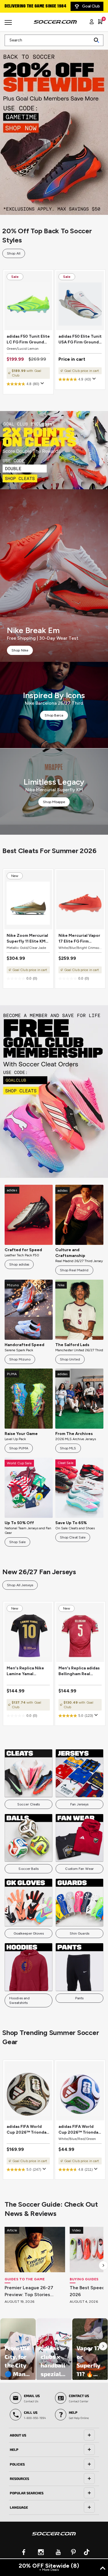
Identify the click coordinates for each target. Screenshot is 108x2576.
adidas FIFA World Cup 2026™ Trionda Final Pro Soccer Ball (27, 2130)
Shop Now (54, 129)
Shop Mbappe (54, 802)
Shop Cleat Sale (73, 1537)
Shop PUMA (19, 1448)
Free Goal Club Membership (32, 6)
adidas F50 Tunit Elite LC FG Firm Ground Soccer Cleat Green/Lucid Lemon (28, 340)
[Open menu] (9, 24)
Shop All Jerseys (20, 1585)
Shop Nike (20, 650)
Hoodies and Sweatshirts (19, 2000)
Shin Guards (79, 1933)
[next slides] (103, 2265)
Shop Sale (17, 1542)
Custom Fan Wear (79, 1869)
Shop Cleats (54, 450)
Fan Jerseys (79, 1804)
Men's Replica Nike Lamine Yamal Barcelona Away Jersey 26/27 (25, 1671)
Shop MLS (68, 1448)
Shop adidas (19, 1264)
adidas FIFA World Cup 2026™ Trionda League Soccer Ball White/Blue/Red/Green (80, 2130)
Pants (79, 1998)
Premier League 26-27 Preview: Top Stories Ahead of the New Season (34, 2292)
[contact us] (54, 2537)
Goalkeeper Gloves (29, 1933)
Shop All (14, 253)
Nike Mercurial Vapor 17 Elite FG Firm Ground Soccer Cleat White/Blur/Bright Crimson (80, 939)
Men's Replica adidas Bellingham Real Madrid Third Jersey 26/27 (79, 1671)
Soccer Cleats (29, 1804)
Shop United (70, 1359)
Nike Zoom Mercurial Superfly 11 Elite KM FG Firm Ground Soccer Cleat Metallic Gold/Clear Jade (28, 939)
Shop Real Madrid (74, 1270)
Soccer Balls (28, 1869)
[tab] (54, 2435)
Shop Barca (54, 715)
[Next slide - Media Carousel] (103, 2346)
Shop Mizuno (20, 1359)
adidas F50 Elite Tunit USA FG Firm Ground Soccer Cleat (80, 340)
